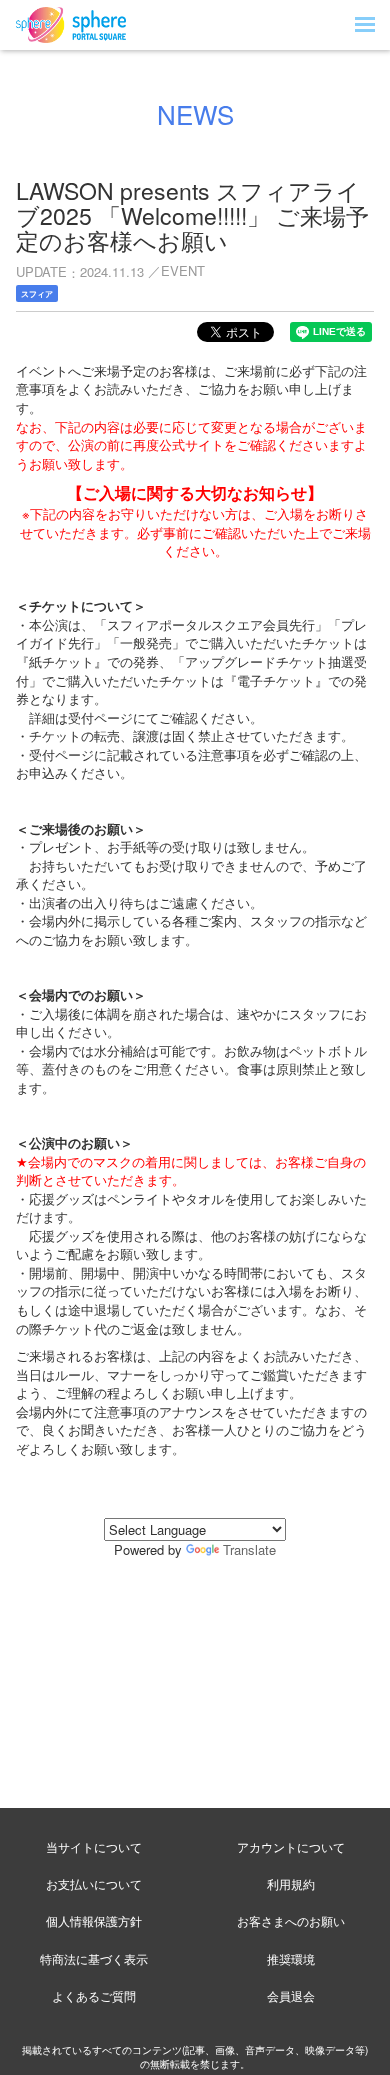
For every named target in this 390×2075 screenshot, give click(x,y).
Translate (249, 1549)
